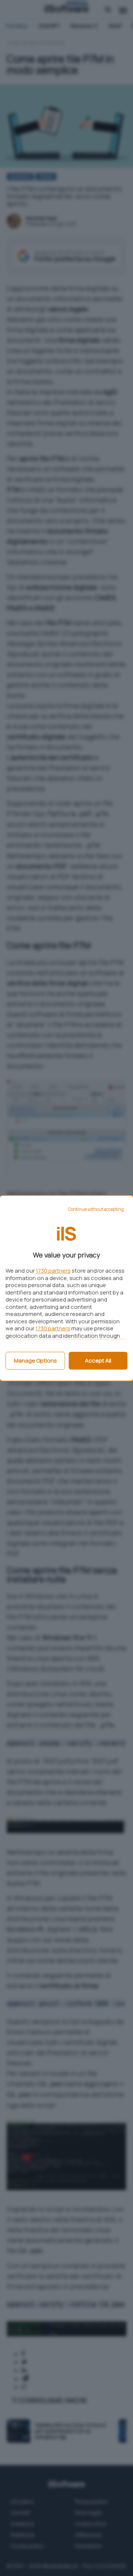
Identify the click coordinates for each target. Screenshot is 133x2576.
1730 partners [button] (53, 1271)
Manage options (35, 1361)
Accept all (98, 1361)
